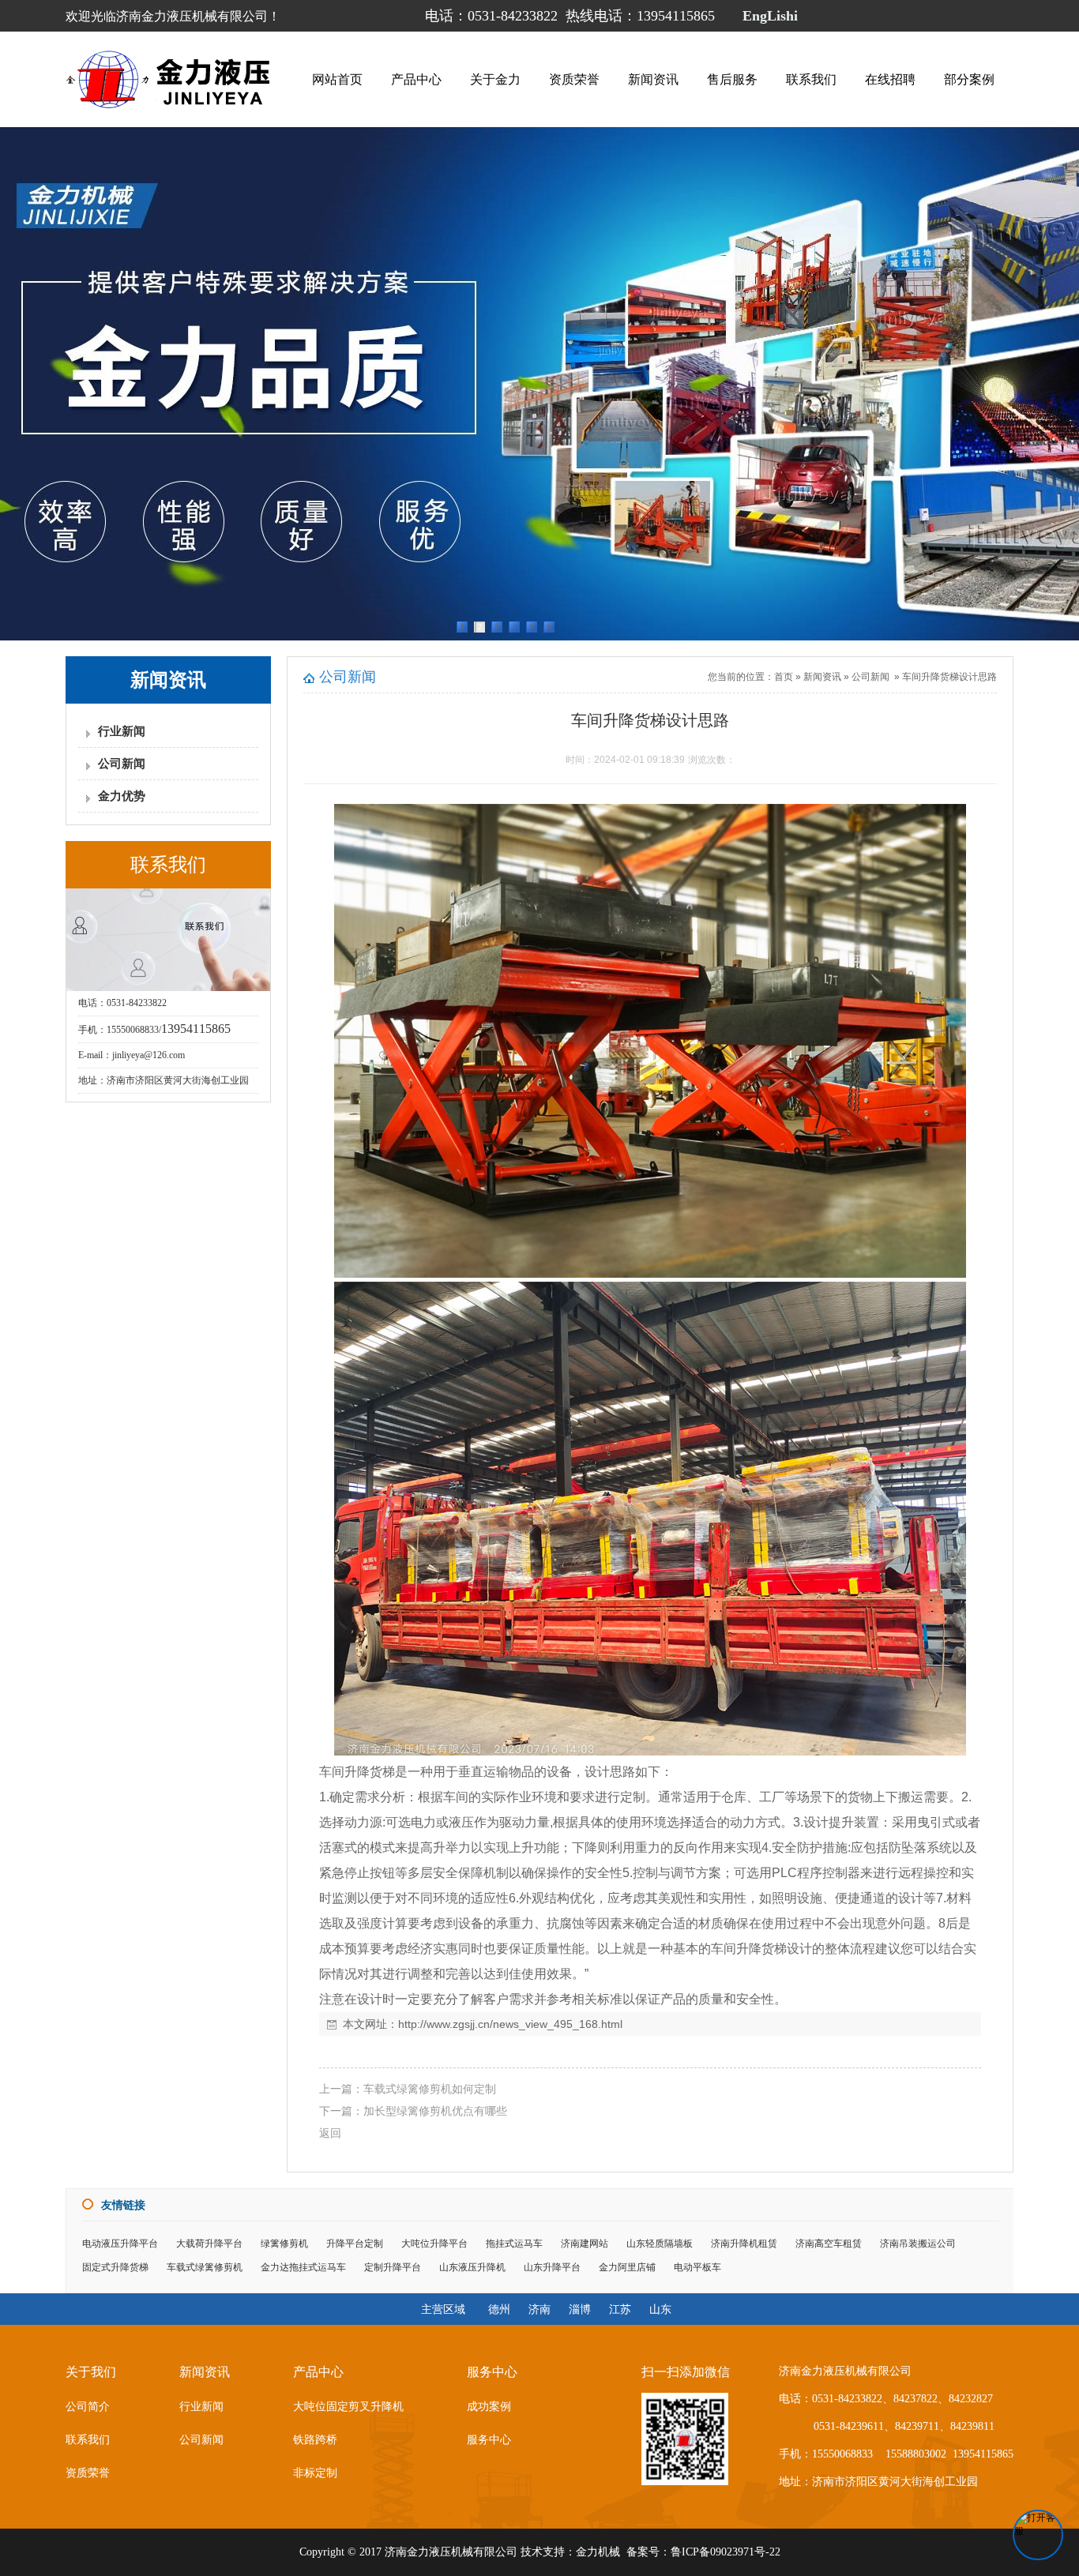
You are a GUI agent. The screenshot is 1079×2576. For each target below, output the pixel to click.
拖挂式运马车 (514, 2244)
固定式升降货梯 (115, 2267)
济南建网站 (585, 2244)
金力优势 (122, 796)
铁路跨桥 (315, 2440)
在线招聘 (890, 79)
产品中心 (416, 79)
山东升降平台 (552, 2267)
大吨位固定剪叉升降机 (348, 2407)
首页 (784, 677)
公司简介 (88, 2407)
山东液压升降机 (472, 2267)
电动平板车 (697, 2267)
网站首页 (337, 79)
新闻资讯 (653, 79)
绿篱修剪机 (284, 2244)
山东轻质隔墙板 (660, 2244)
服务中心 (489, 2440)
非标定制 (315, 2473)
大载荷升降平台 (209, 2244)
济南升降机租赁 (744, 2244)
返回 (330, 2133)
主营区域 (443, 2309)
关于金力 (495, 79)
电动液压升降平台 (120, 2244)
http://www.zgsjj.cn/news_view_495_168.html (510, 2024)
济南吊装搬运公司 (918, 2244)
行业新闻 (122, 731)
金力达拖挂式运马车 (303, 2267)
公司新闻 (122, 764)
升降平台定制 (355, 2244)
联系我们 (811, 79)
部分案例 (969, 79)
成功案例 (489, 2407)
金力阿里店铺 (627, 2267)
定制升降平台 (393, 2267)
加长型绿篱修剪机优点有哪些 (435, 2111)
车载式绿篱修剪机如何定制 (430, 2089)
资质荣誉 (574, 79)
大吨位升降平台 (434, 2244)
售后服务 (732, 79)
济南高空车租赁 (829, 2244)
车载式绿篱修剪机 (205, 2267)
